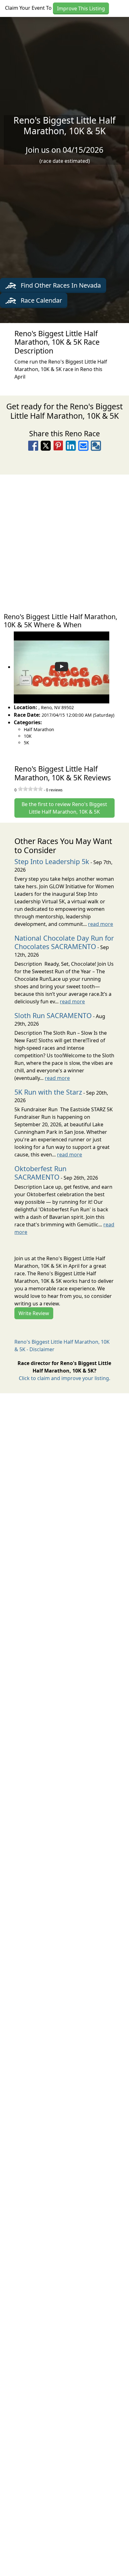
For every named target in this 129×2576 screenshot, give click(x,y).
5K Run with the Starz (48, 1092)
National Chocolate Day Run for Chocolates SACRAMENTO (64, 942)
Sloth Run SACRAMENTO (53, 1015)
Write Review (34, 1313)
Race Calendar (41, 300)
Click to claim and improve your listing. (64, 1378)
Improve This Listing (81, 8)
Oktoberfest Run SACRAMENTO (40, 1173)
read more (101, 924)
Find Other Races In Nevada (60, 285)
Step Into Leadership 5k (52, 861)
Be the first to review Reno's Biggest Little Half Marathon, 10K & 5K (64, 808)
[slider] (30, 789)
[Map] (64, 540)
